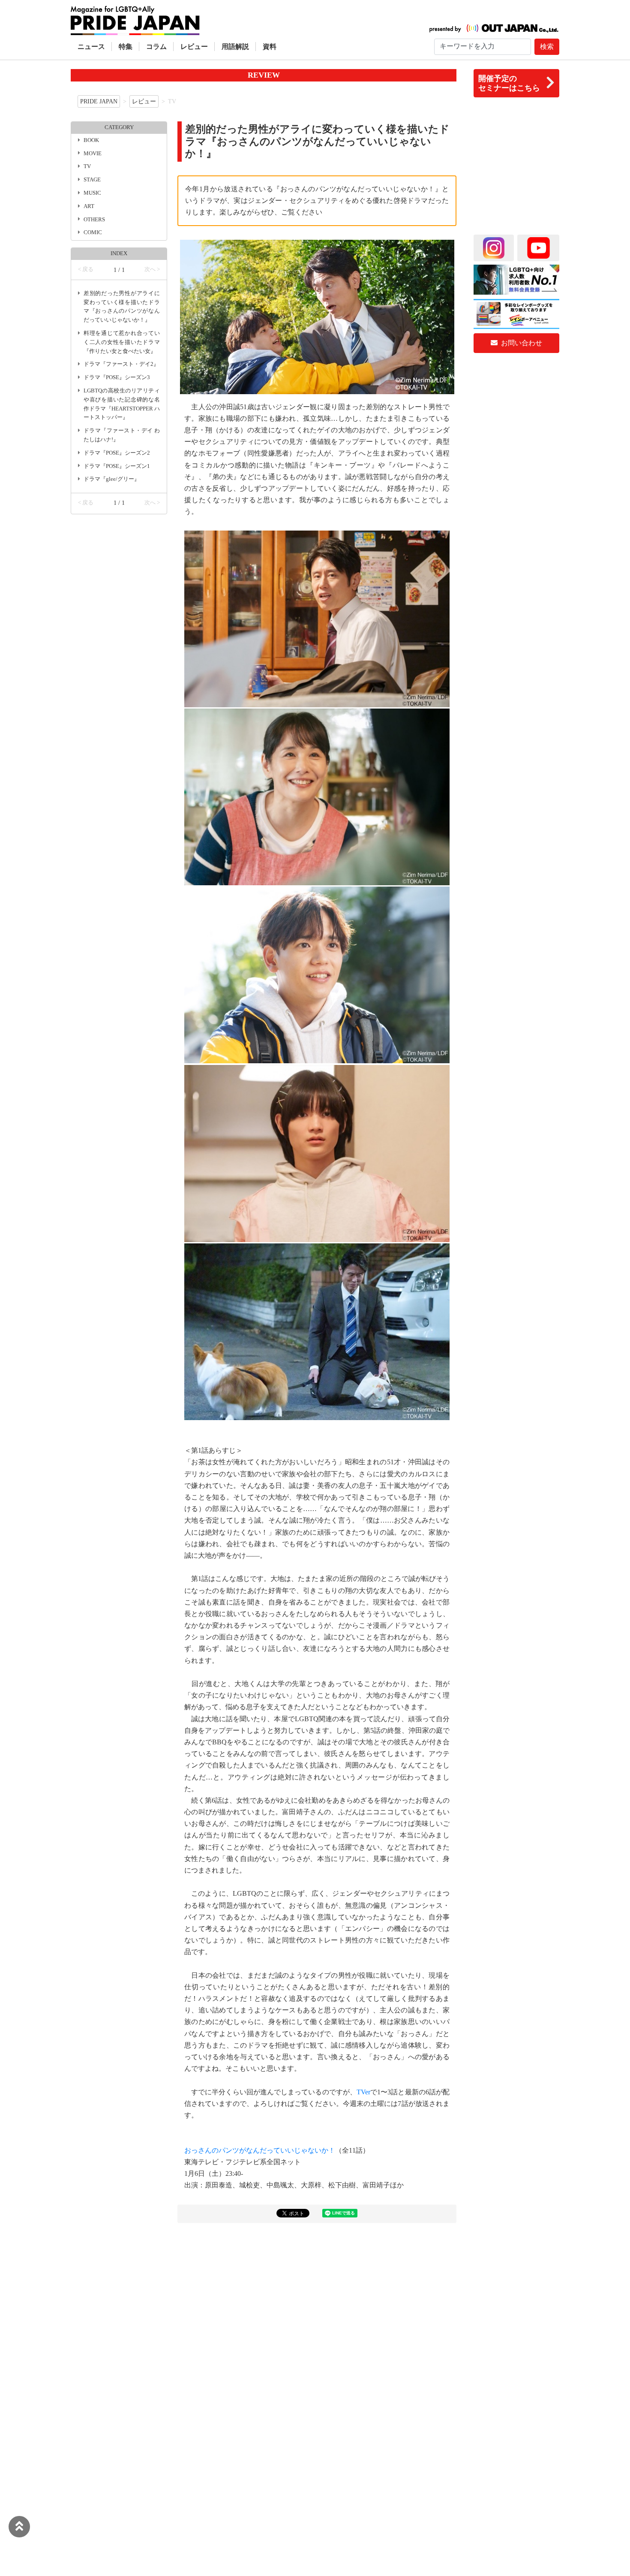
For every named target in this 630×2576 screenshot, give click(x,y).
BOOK (91, 140)
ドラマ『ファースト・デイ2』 (121, 364)
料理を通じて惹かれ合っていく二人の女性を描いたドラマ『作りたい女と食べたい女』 (122, 342)
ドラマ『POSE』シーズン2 (117, 453)
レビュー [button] (194, 47)
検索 (547, 47)
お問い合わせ (521, 343)
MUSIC (92, 193)
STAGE (92, 180)
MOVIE (93, 154)
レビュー (144, 101)
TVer (363, 2092)
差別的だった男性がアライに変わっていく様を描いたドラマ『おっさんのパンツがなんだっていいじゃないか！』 (122, 307)
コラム (156, 47)
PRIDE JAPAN (99, 101)
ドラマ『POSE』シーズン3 (117, 377)
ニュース (91, 47)
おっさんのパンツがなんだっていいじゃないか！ (260, 2150)
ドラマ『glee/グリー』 (112, 479)
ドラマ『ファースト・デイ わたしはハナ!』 (122, 435)
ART (89, 206)
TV (87, 166)
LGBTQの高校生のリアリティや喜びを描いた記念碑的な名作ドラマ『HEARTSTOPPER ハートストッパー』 (122, 404)
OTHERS (94, 220)
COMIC (93, 232)
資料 (270, 47)
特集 (126, 47)
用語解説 (235, 47)
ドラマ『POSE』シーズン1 (117, 466)
